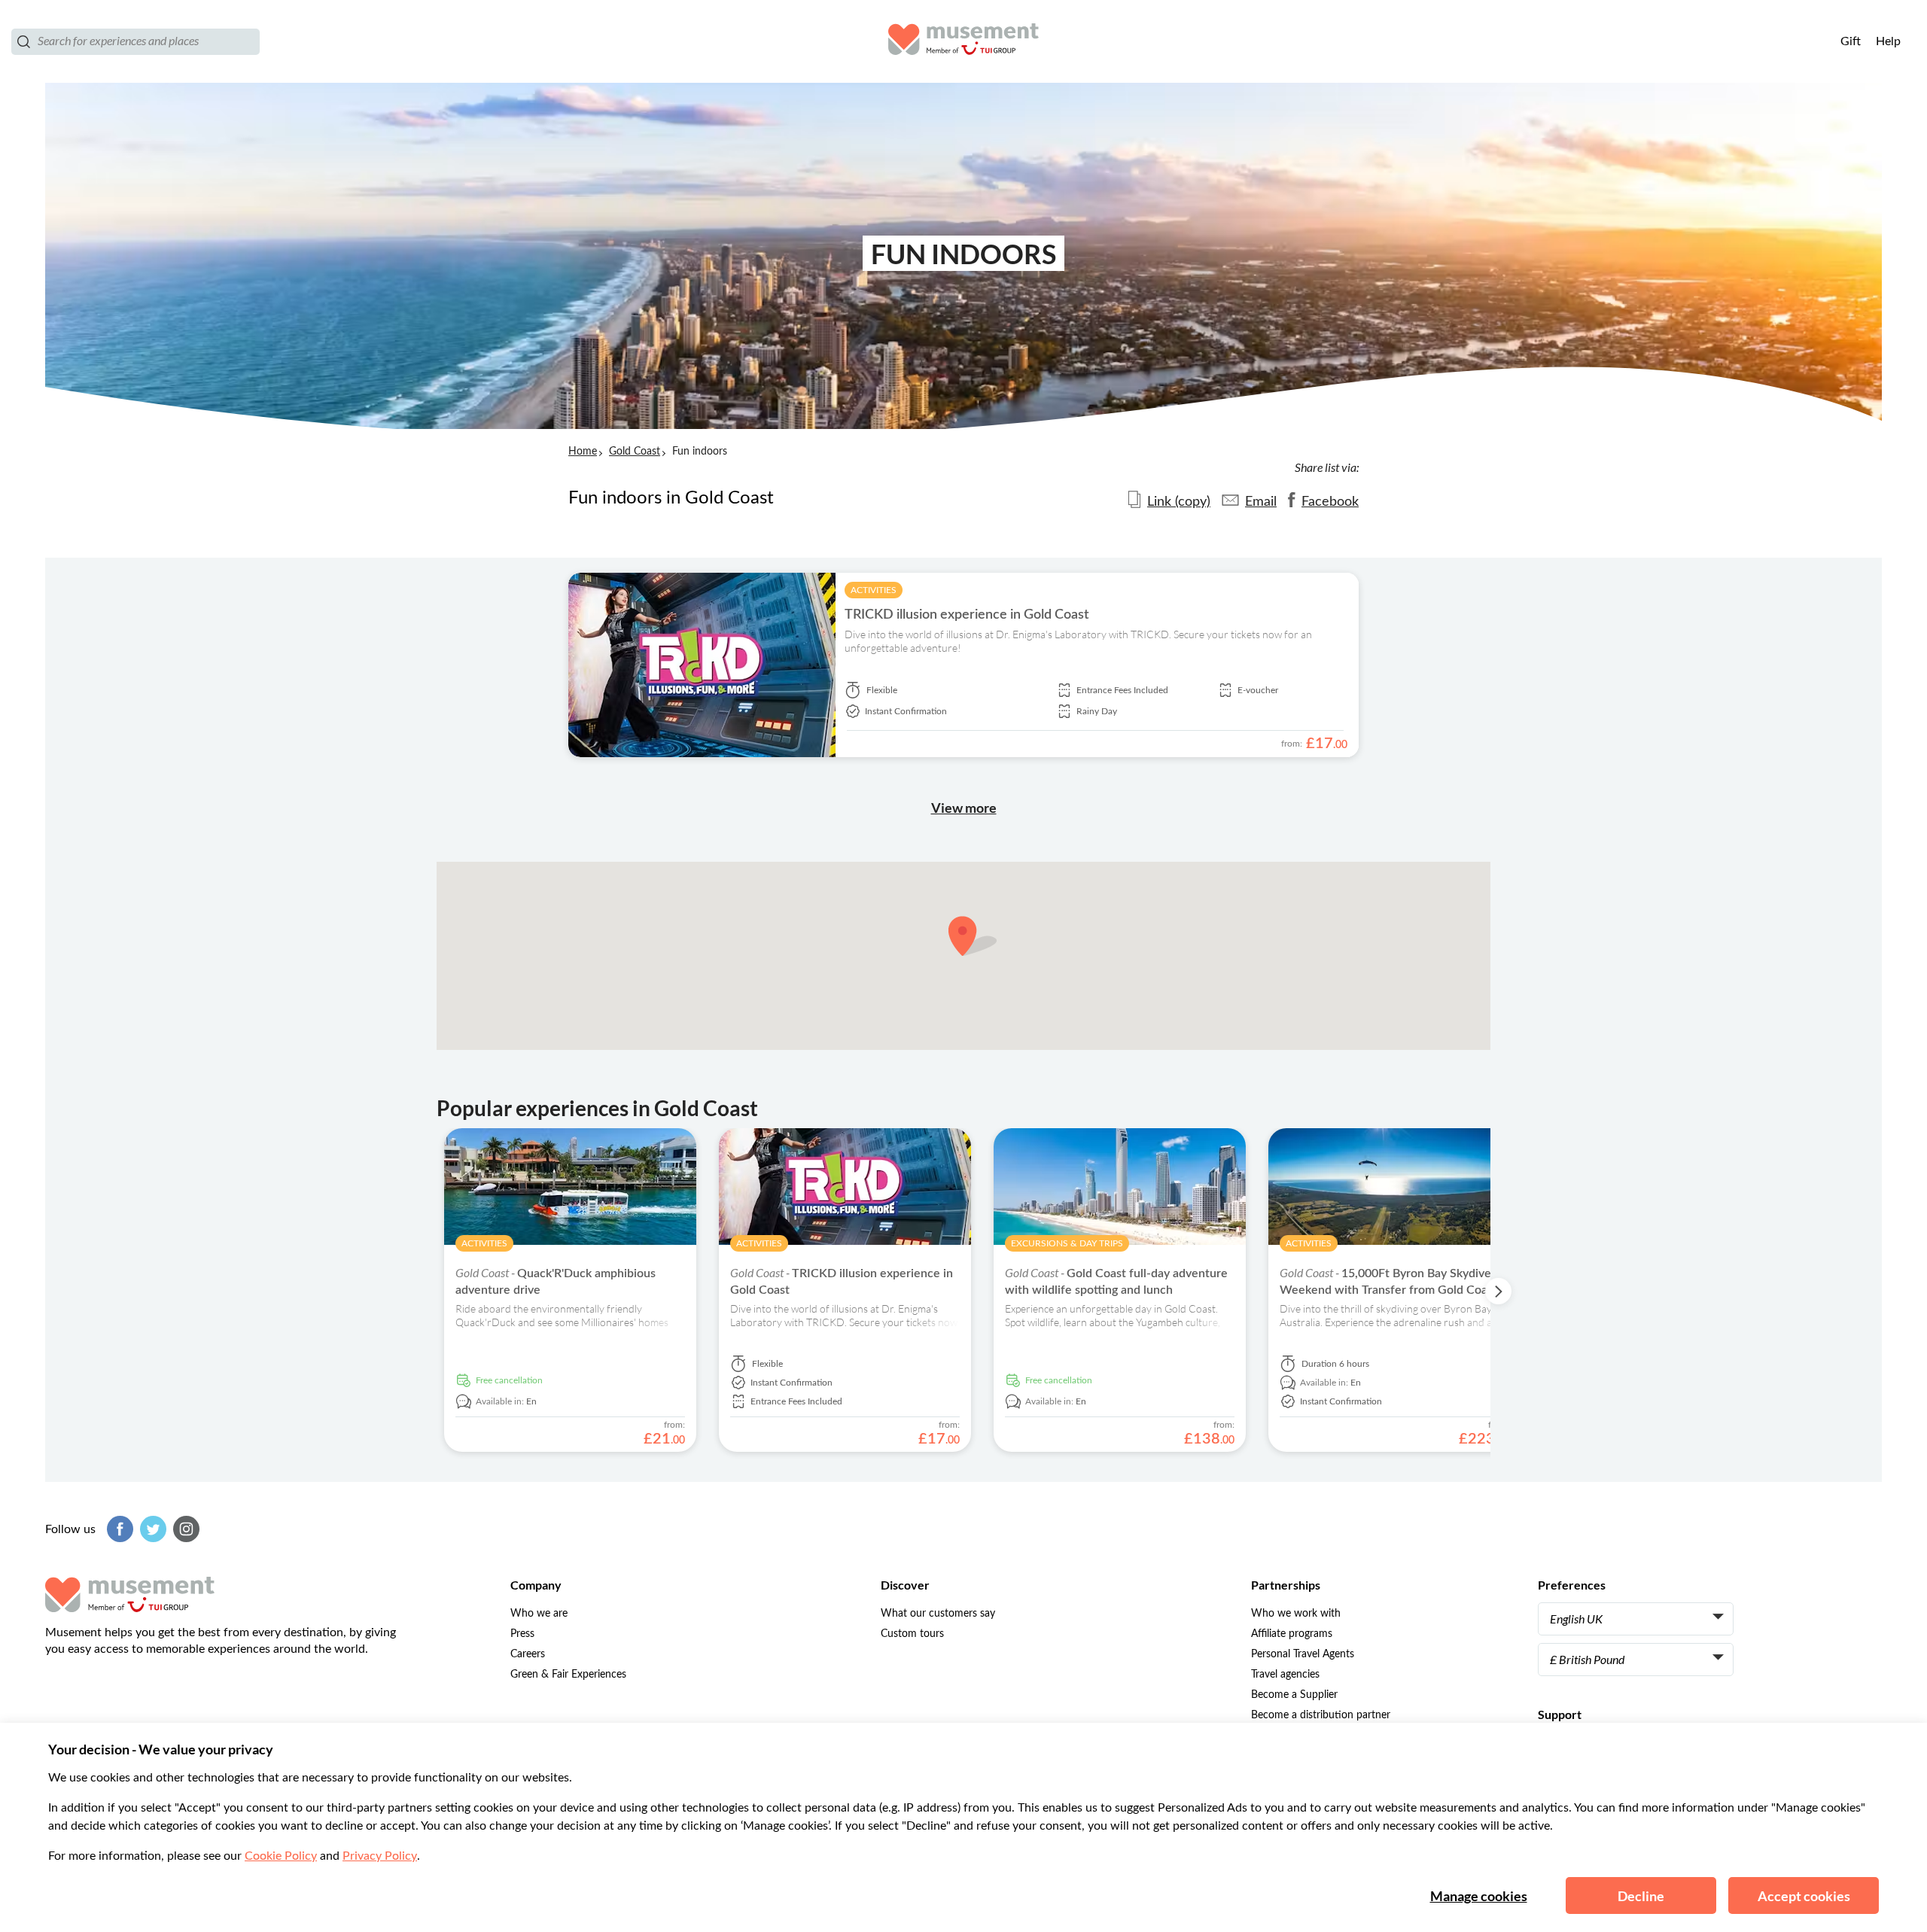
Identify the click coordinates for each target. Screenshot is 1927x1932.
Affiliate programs (1292, 1634)
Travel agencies (1285, 1675)
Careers (528, 1654)
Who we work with (1296, 1614)
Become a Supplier (1294, 1695)
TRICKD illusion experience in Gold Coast (967, 615)
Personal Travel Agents (1303, 1654)
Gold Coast (635, 452)
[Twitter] (151, 1529)
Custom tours (912, 1634)
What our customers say (938, 1614)
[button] (973, 936)
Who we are (539, 1614)
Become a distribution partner (1321, 1715)
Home (583, 452)
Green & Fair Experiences (568, 1675)
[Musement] (963, 41)
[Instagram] (184, 1529)
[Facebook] (118, 1529)
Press (522, 1634)
